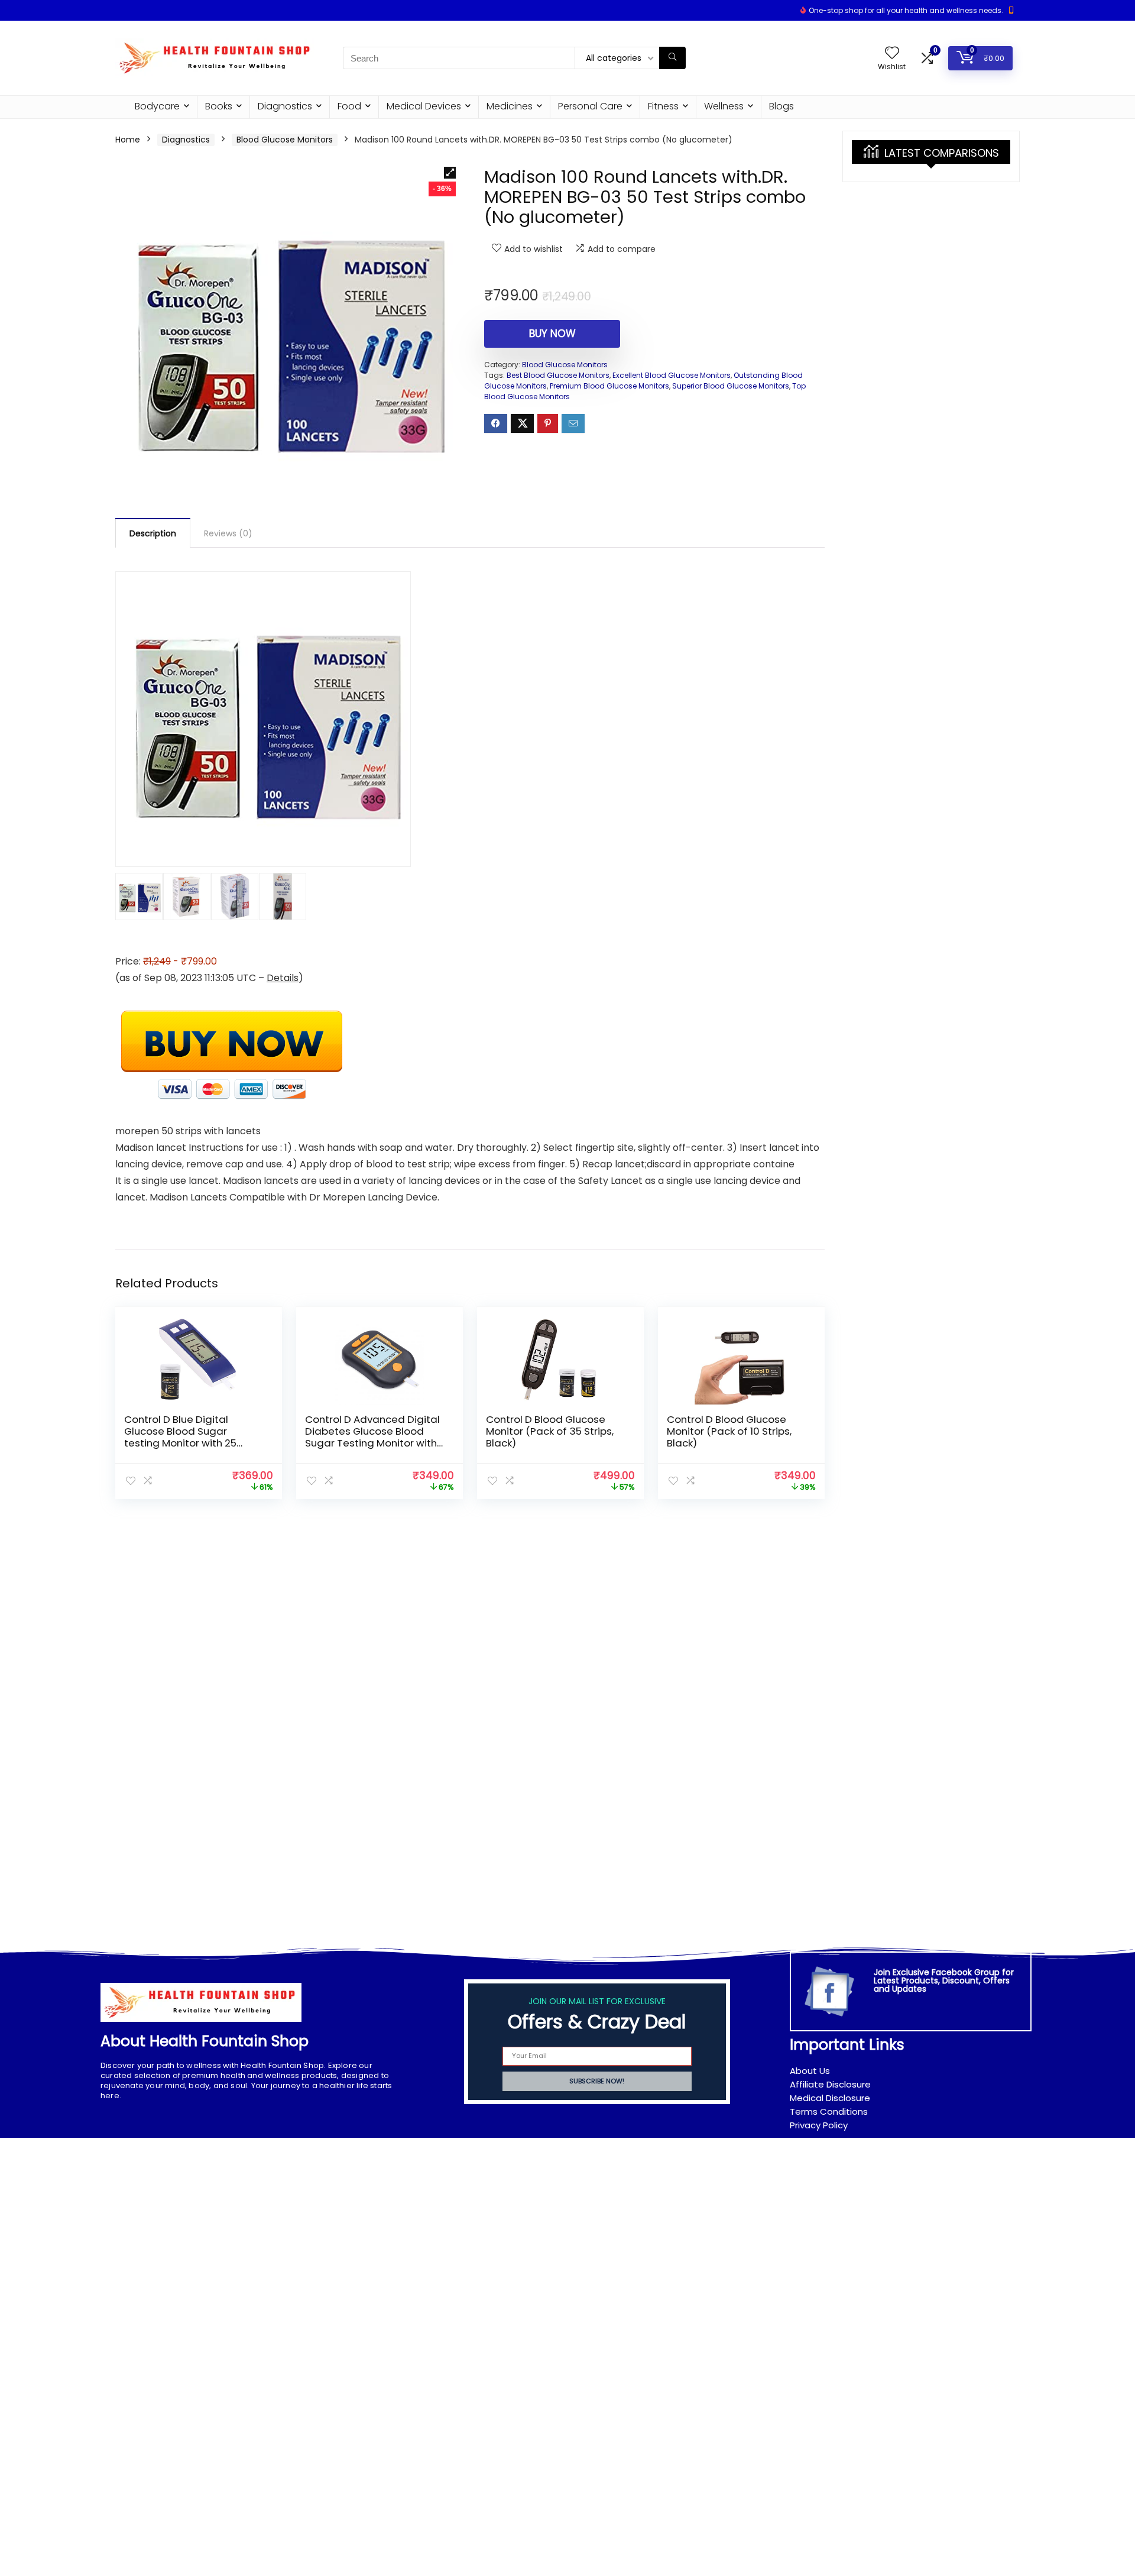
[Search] (672, 58)
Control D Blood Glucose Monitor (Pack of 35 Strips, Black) (550, 1431)
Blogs (781, 106)
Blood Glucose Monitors (285, 140)
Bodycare (157, 106)
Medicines (510, 106)
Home (128, 140)
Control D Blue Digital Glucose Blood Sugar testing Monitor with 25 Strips (180, 1437)
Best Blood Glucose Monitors (558, 375)
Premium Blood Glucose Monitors (609, 386)
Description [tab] (153, 533)
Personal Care (590, 106)
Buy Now (552, 334)
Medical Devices (424, 106)
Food (349, 106)
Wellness (724, 106)
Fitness (663, 106)
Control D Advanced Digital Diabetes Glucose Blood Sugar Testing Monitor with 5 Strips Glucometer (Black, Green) (372, 1443)
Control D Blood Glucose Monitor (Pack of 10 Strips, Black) (729, 1431)
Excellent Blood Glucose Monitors (672, 375)
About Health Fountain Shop (205, 2041)
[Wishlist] (892, 54)
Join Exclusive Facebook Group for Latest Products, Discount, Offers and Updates (944, 1980)
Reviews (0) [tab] (228, 533)
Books (219, 106)
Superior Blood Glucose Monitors (731, 386)
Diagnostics (285, 106)
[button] (450, 173)
